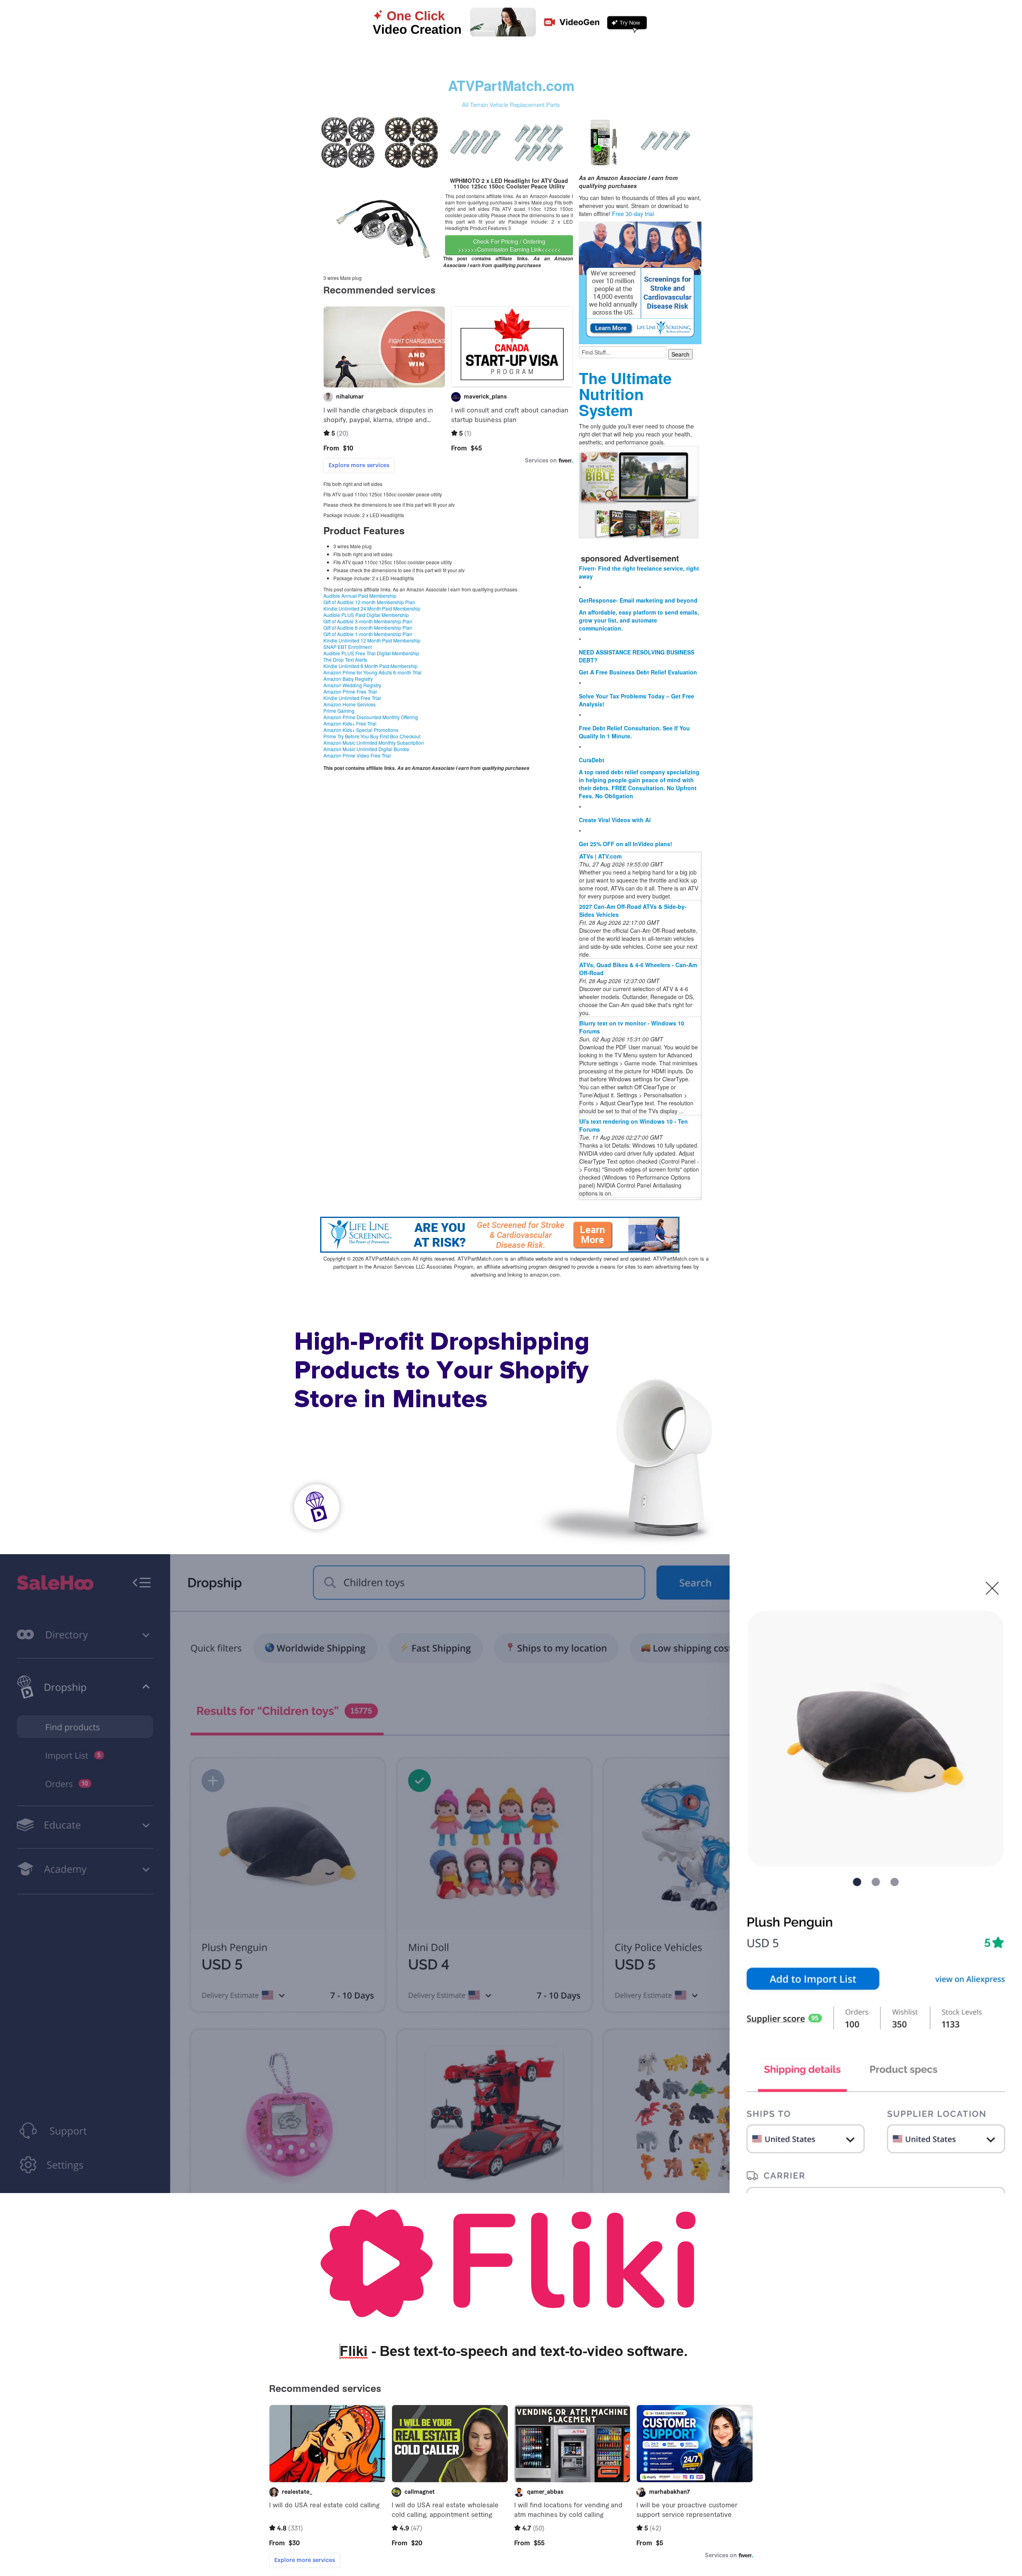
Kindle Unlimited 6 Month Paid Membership (370, 666)
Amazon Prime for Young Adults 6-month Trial (372, 672)
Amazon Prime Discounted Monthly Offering (371, 717)
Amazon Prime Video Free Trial (357, 755)
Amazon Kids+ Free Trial (350, 723)
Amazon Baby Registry (348, 679)
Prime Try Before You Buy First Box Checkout (372, 736)
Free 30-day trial (633, 214)
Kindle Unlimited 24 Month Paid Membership (372, 608)
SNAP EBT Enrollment (348, 647)
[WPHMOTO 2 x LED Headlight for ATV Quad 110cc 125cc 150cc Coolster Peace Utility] (383, 223)
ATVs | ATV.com (600, 856)
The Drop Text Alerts (345, 659)
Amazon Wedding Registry (352, 685)
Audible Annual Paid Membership (360, 596)
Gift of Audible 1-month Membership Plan (368, 634)
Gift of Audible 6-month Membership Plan (368, 628)
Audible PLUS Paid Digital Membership (366, 615)
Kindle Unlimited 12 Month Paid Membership (372, 640)
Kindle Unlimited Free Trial (352, 698)
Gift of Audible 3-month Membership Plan (368, 621)
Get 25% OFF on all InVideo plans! (626, 844)
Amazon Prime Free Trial (350, 691)
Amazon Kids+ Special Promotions (361, 730)
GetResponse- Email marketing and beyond (638, 600)
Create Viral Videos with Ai (615, 820)
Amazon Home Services (350, 704)
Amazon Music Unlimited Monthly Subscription (374, 743)
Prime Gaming (339, 711)
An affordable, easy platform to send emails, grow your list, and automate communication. (639, 620)
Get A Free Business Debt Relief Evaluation (638, 672)
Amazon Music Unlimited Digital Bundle (366, 749)
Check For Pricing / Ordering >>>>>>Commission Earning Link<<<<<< (509, 245)
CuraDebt (592, 760)
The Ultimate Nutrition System (625, 394)
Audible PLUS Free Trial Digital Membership (371, 653)
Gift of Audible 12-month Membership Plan (369, 602)
